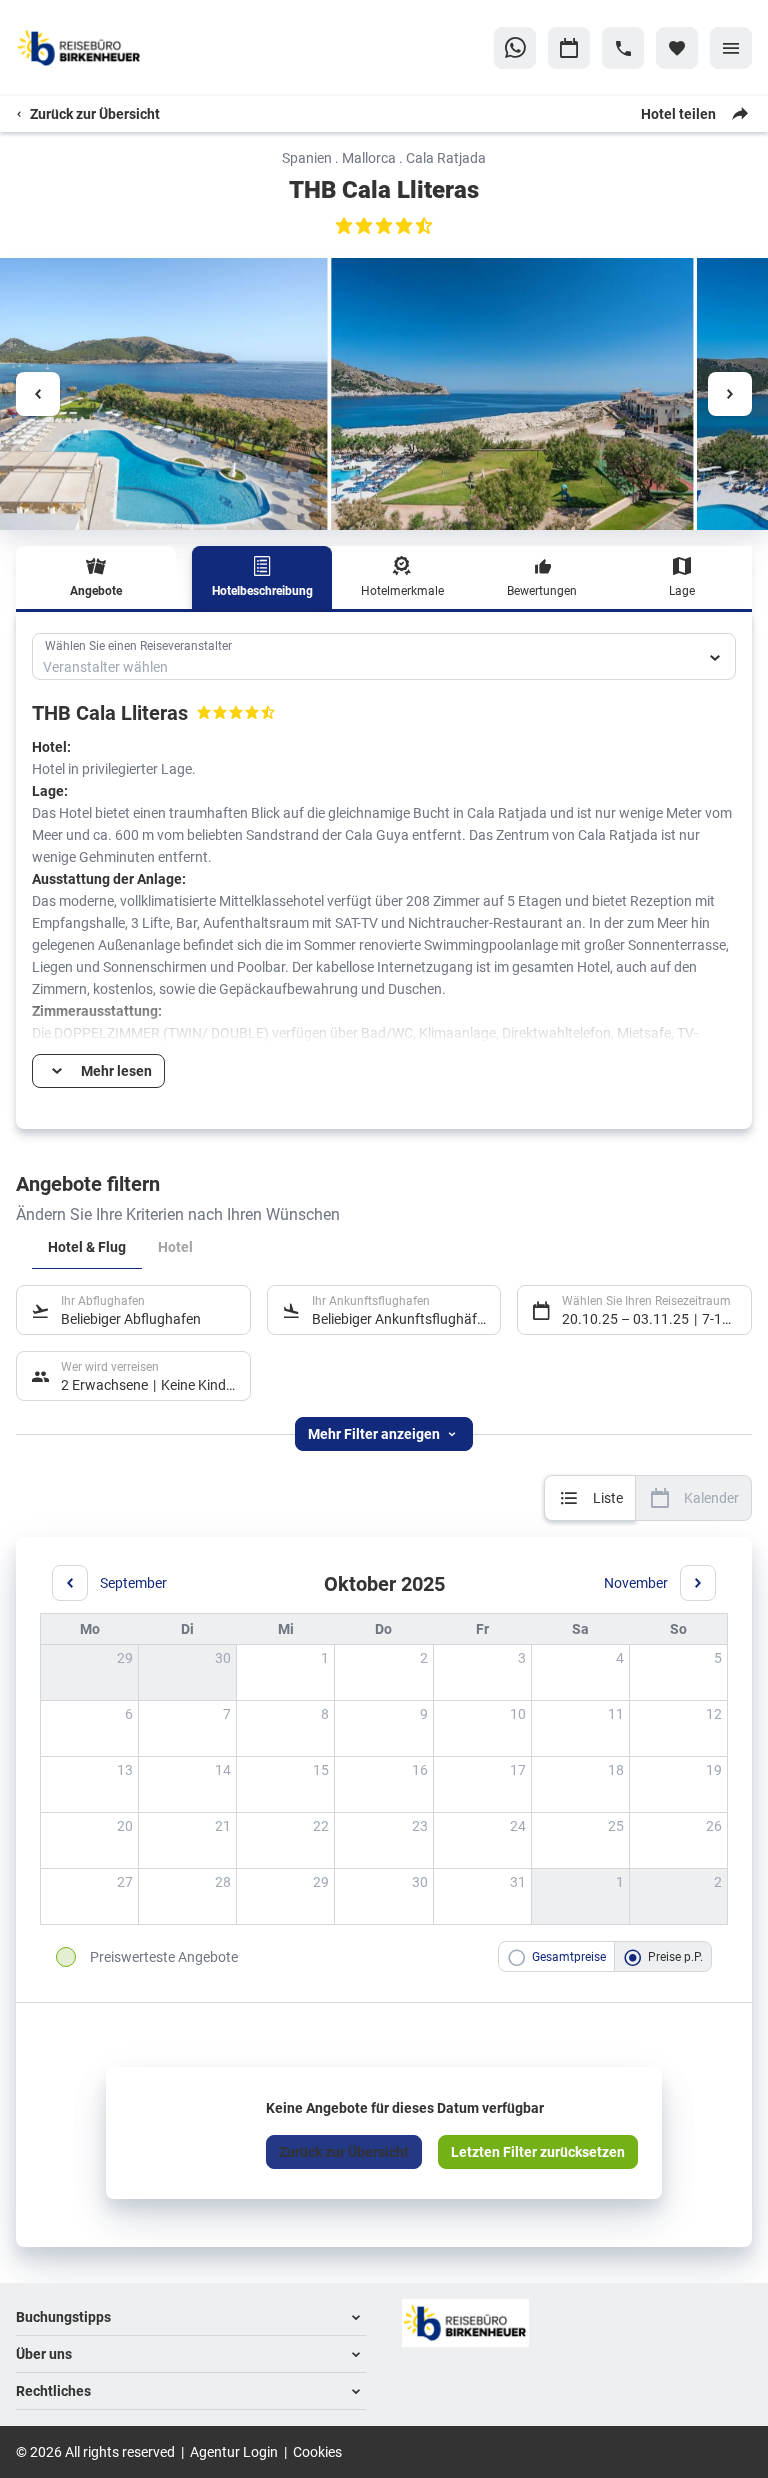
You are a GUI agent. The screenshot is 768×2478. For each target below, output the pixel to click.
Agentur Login (234, 2451)
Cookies (317, 2451)
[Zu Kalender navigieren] (569, 48)
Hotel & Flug (87, 1246)
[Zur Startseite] (112, 48)
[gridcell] (286, 1673)
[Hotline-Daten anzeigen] (623, 48)
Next (730, 394)
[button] (191, 2317)
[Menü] (731, 48)
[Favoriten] (677, 48)
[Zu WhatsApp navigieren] (515, 48)
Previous (38, 394)
